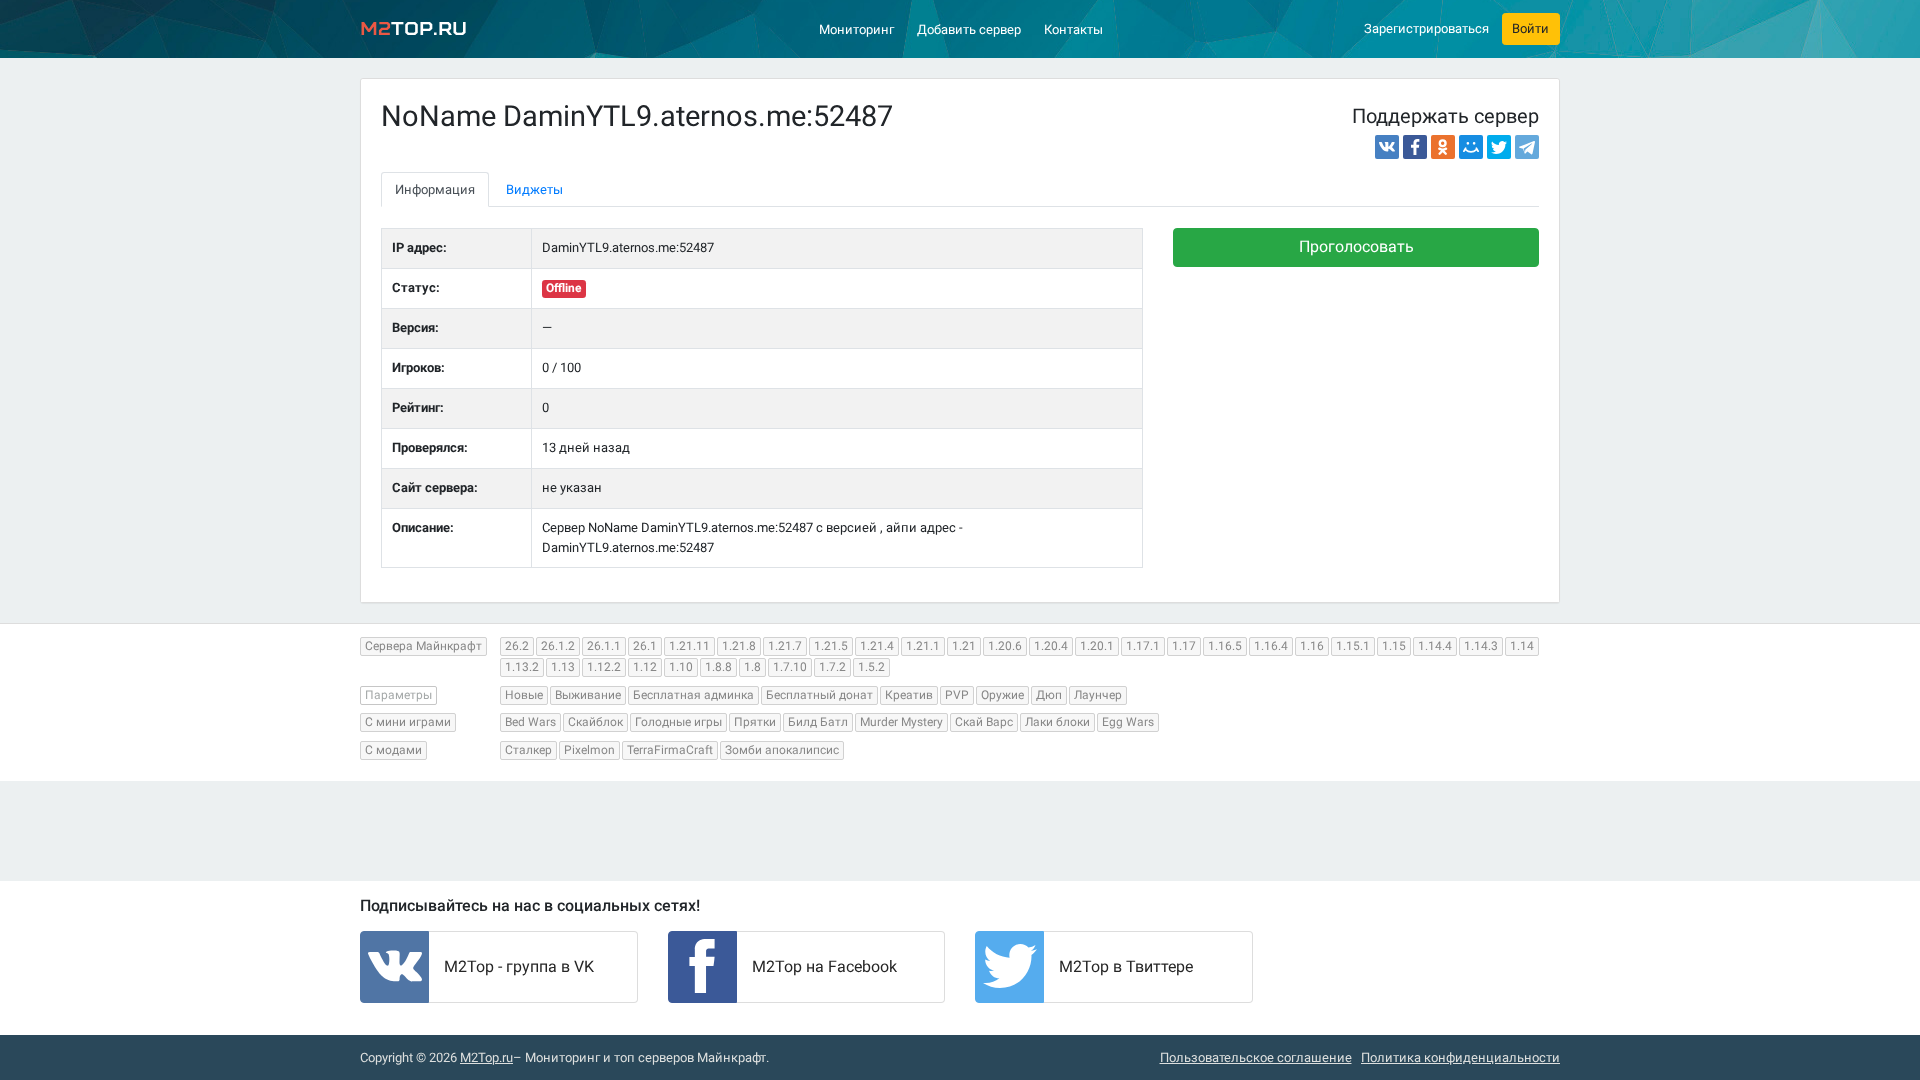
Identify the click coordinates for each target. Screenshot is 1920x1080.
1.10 (681, 667)
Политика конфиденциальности (1460, 1057)
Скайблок (595, 722)
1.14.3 (1481, 646)
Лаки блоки (1057, 722)
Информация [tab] (435, 189)
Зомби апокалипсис (782, 750)
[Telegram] (1527, 147)
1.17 (1184, 646)
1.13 (563, 667)
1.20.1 (1097, 646)
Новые (524, 695)
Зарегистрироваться (1426, 28)
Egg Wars (1128, 722)
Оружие (1002, 695)
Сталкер (528, 750)
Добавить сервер (969, 29)
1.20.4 (1051, 646)
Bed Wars (530, 722)
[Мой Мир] (1471, 147)
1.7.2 (832, 667)
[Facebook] (1415, 147)
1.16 (1312, 646)
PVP (957, 695)
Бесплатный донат (819, 695)
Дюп (1049, 695)
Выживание (588, 695)
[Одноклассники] (1443, 147)
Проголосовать (1356, 246)
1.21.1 (923, 646)
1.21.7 (785, 646)
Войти (1530, 28)
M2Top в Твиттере (1126, 966)
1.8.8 (718, 667)
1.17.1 (1143, 646)
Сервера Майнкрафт (423, 646)
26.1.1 (604, 646)
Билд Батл (818, 722)
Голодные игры (678, 722)
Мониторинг (856, 29)
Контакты (1073, 29)
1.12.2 (604, 667)
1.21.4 (877, 646)
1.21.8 (739, 646)
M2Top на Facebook (824, 966)
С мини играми (408, 722)
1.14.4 (1435, 646)
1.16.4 (1271, 646)
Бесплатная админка (693, 695)
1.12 (645, 667)
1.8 (752, 667)
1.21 (964, 646)
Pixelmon (589, 750)
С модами (393, 750)
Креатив (909, 695)
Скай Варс (984, 722)
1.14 (1522, 646)
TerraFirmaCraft (670, 750)
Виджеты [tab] (534, 189)
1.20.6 (1005, 646)
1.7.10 (790, 667)
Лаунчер (1098, 695)
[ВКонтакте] (1387, 147)
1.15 (1394, 646)
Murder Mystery (901, 722)
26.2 (517, 646)
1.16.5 (1225, 646)
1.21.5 (831, 646)
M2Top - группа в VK (519, 966)
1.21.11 (689, 646)
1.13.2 (522, 667)
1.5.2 (871, 667)
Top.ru (413, 28)
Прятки (755, 722)
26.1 (645, 646)
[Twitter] (1499, 147)
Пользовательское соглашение (1256, 1057)
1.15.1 (1353, 646)
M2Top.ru (486, 1057)
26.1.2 (558, 646)
